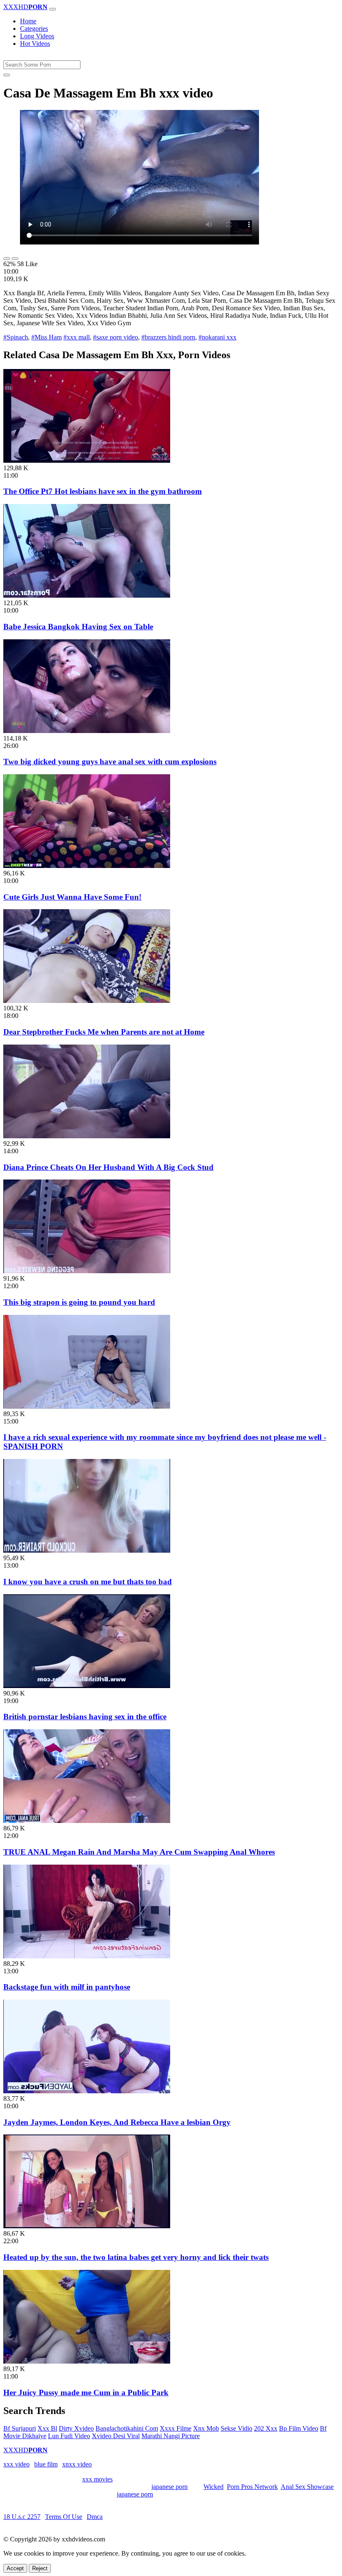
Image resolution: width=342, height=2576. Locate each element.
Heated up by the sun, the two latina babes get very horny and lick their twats (136, 2257)
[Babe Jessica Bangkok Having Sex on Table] (87, 595)
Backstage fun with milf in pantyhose (67, 1987)
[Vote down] (15, 259)
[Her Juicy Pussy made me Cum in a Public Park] (87, 2361)
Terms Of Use (64, 2517)
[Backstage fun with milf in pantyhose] (87, 1956)
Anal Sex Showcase (307, 2487)
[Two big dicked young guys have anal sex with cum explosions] (87, 731)
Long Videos (37, 36)
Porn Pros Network (252, 2487)
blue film (46, 2464)
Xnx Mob (206, 2428)
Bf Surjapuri (20, 2428)
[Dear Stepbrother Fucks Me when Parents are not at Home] (87, 1001)
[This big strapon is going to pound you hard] (87, 1271)
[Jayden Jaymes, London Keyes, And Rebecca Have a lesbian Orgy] (87, 2091)
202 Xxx (266, 2428)
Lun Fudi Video (69, 2436)
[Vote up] (7, 259)
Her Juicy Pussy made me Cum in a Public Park (86, 2393)
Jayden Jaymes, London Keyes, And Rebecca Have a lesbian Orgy (117, 2122)
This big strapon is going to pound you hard (79, 1302)
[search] (7, 75)
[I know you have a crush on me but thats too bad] (87, 1550)
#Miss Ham (47, 337)
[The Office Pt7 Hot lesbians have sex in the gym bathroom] (87, 460)
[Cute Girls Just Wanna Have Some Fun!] (87, 866)
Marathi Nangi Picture (171, 2436)
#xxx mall (77, 337)
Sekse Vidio (236, 2428)
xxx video (16, 2464)
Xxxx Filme (176, 2428)
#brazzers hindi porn (168, 337)
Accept (15, 2568)
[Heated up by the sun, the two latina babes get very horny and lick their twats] (87, 2226)
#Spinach (16, 337)
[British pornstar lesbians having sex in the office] (87, 1686)
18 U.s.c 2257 (22, 2517)
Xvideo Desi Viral (116, 2436)
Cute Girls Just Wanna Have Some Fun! (72, 897)
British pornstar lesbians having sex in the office (85, 1717)
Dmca (95, 2517)
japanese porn (170, 2487)
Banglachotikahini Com (127, 2428)
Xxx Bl (47, 2428)
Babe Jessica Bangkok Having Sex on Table (78, 627)
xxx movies (97, 2479)
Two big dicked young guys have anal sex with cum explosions (110, 762)
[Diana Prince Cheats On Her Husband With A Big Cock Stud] (87, 1136)
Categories (34, 29)
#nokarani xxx (218, 337)
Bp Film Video (299, 2428)
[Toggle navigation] (53, 9)
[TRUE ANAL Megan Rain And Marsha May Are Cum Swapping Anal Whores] (87, 1821)
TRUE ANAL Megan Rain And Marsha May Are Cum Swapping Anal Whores (139, 1852)
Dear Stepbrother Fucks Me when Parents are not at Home (104, 1032)
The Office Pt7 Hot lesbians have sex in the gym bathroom (103, 491)
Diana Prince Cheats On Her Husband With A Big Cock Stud (108, 1167)
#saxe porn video (116, 337)
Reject (40, 2568)
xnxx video (77, 2464)
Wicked (214, 2487)
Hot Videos (35, 44)
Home (28, 21)
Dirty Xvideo (76, 2428)
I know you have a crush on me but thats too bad (88, 1582)
